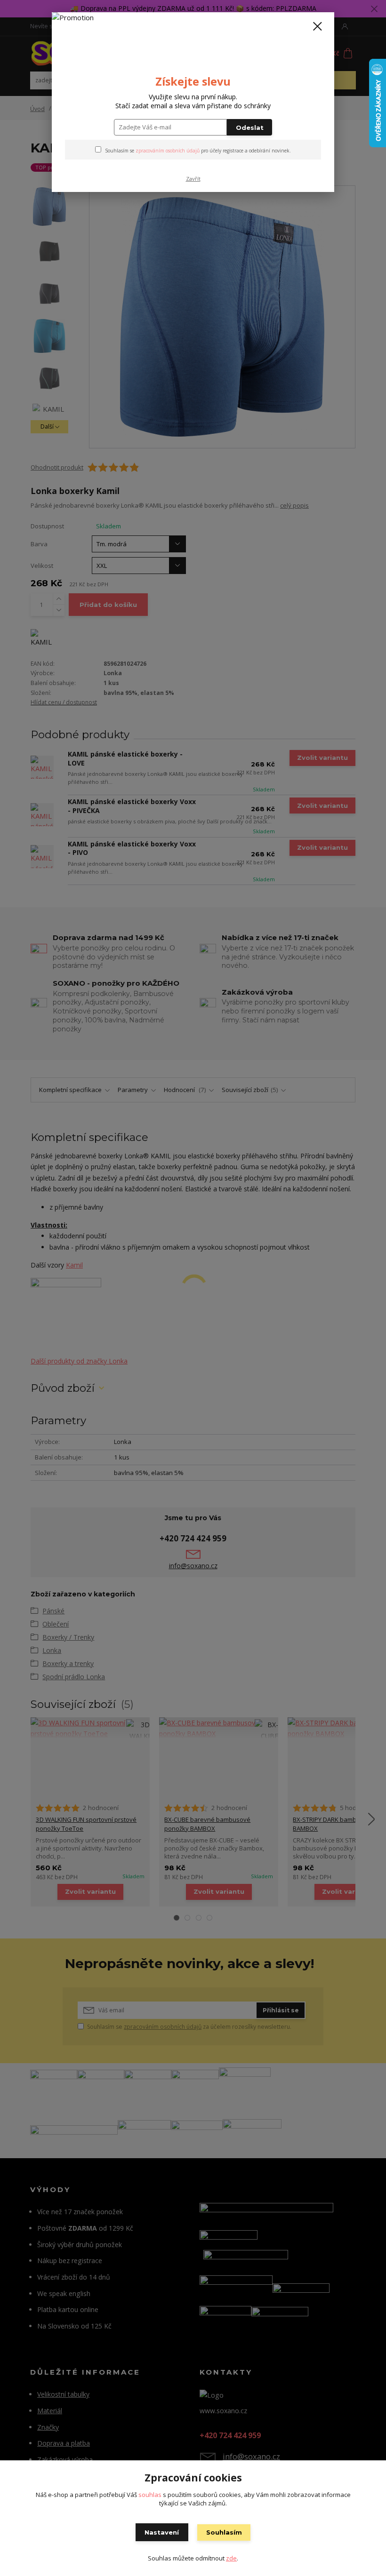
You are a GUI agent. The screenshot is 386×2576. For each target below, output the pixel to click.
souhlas (150, 2495)
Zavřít (193, 179)
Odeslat (250, 128)
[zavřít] (317, 27)
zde (231, 2558)
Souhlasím (224, 2532)
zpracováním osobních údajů (168, 151)
